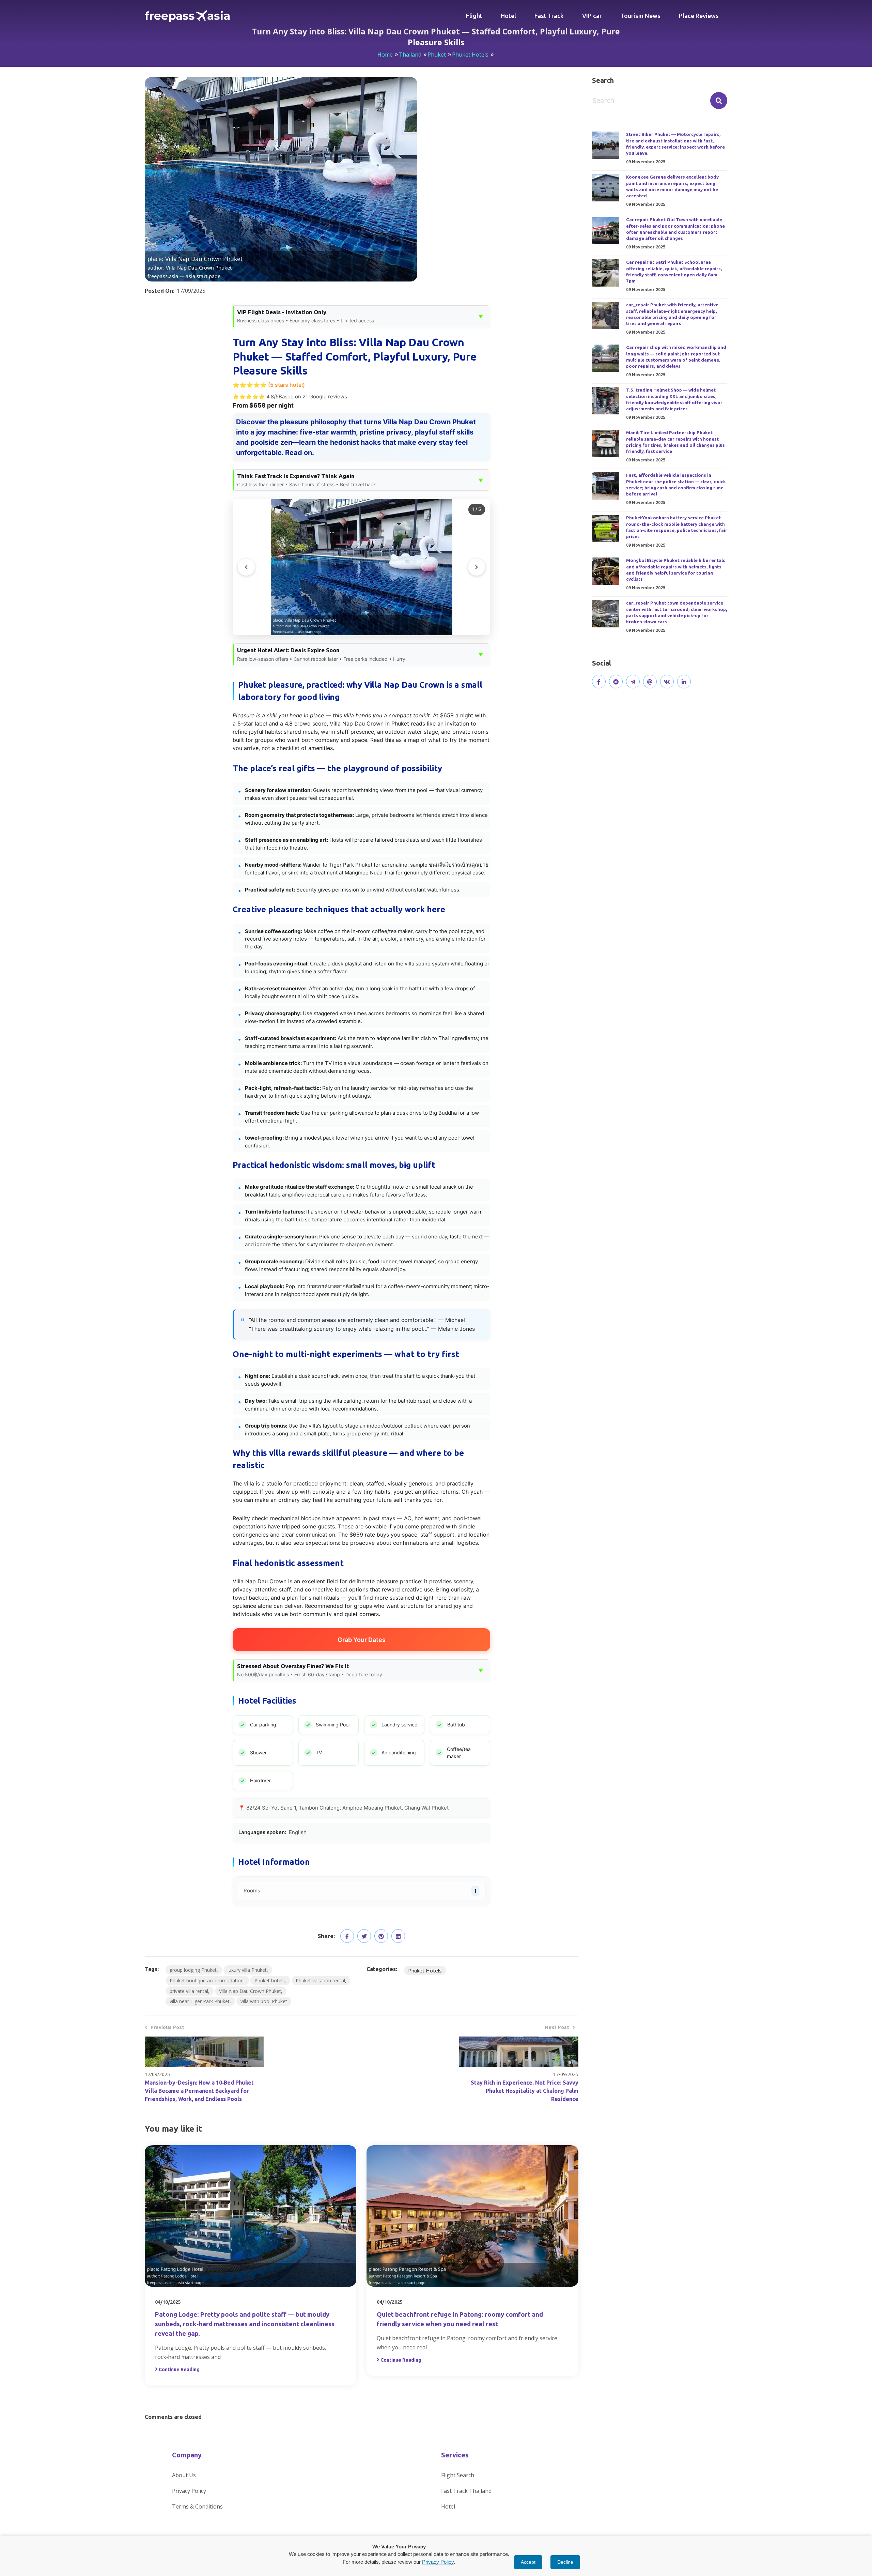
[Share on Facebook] (347, 1936)
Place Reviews (699, 16)
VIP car (592, 16)
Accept (528, 2562)
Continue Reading (179, 2369)
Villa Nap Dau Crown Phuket (250, 1991)
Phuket (437, 55)
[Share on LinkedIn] (398, 1936)
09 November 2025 (646, 162)
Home (385, 55)
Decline (565, 2562)
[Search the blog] (719, 101)
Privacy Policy (189, 2491)
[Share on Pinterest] (381, 1936)
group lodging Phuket (193, 1970)
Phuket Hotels (470, 55)
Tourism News (640, 16)
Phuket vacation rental (320, 1980)
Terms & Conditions (197, 2506)
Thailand (410, 55)
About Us (184, 2475)
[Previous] (246, 567)
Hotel (508, 16)
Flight (474, 16)
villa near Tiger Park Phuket (200, 2001)
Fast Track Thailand (466, 2491)
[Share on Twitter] (364, 1936)
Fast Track (549, 16)
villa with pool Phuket (264, 2001)
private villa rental (189, 1991)
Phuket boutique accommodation (207, 1980)
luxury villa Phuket (247, 1970)
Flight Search (458, 2475)
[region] (361, 567)
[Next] (477, 567)
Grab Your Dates (362, 1640)
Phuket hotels (270, 1980)
